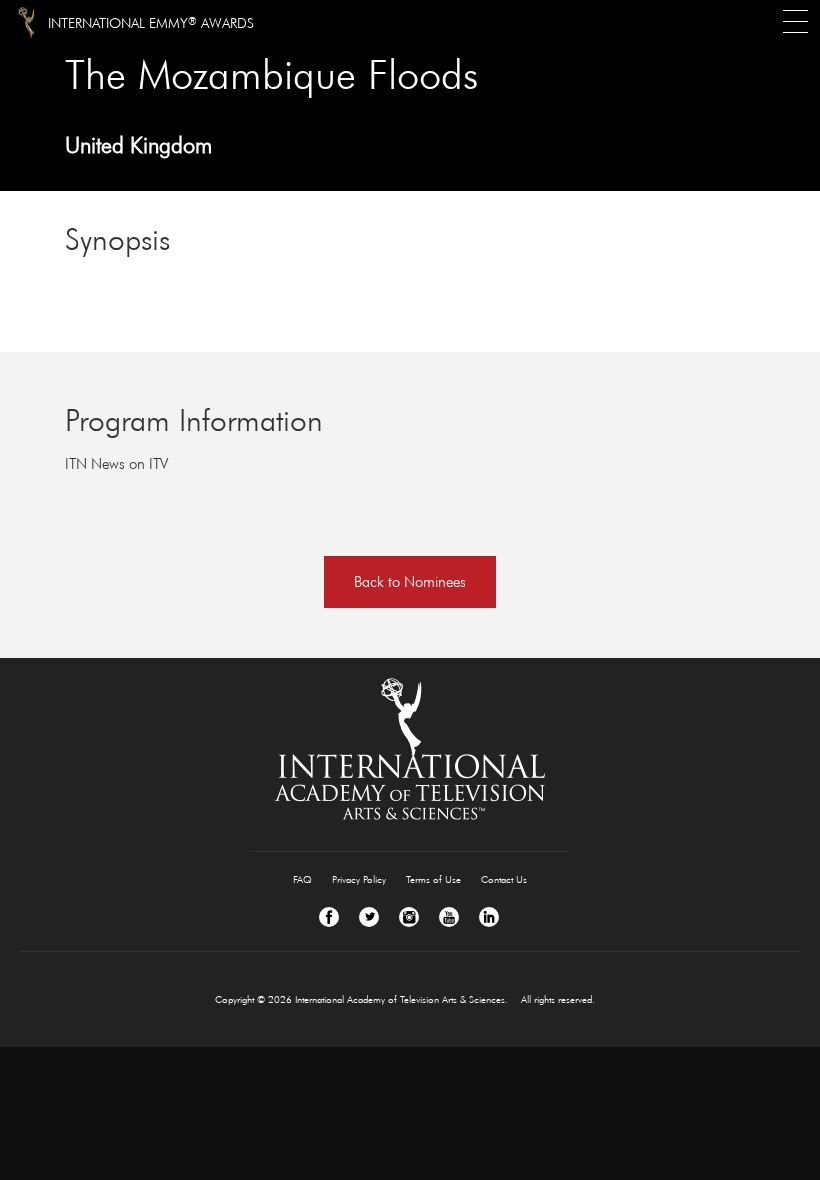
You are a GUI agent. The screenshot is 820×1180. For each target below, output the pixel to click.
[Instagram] (409, 917)
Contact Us (504, 879)
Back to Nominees (410, 581)
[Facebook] (329, 917)
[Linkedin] (489, 917)
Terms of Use (433, 879)
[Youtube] (449, 917)
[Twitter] (369, 917)
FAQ (302, 879)
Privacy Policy (359, 879)
